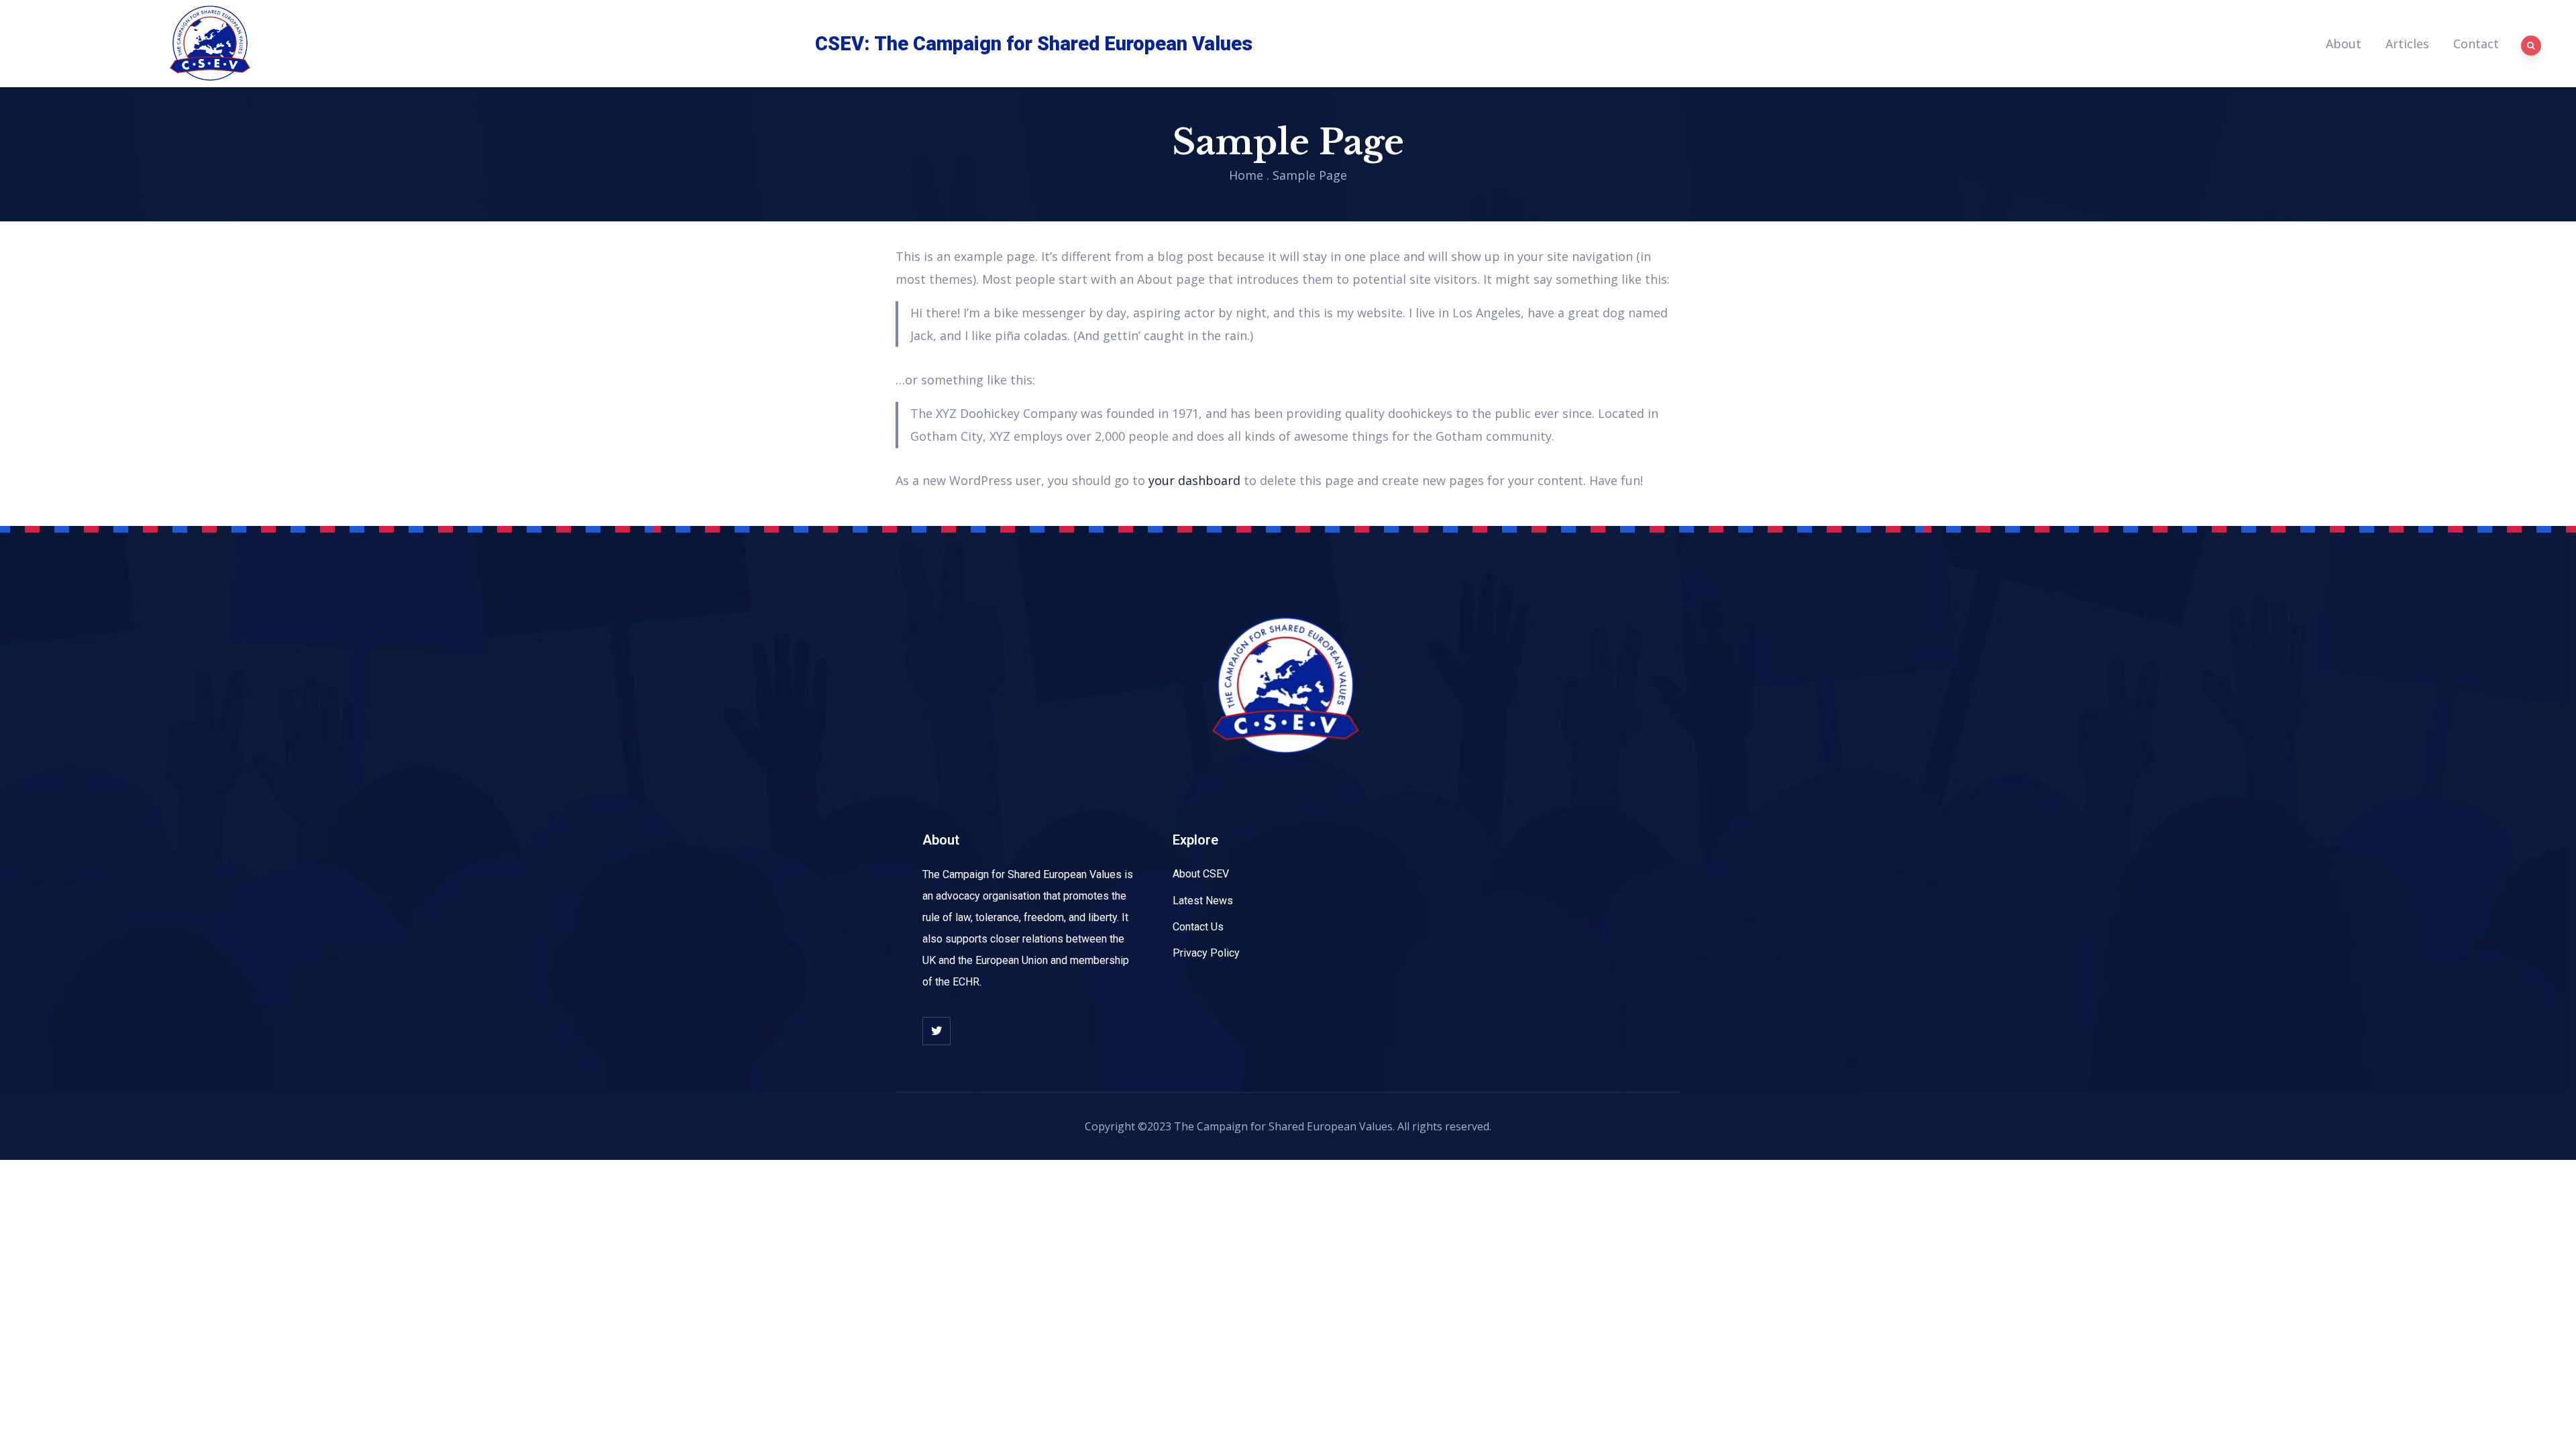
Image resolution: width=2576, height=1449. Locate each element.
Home (1246, 175)
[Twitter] (936, 1031)
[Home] (211, 44)
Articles (2407, 44)
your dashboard (1194, 480)
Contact (2476, 44)
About (2344, 44)
